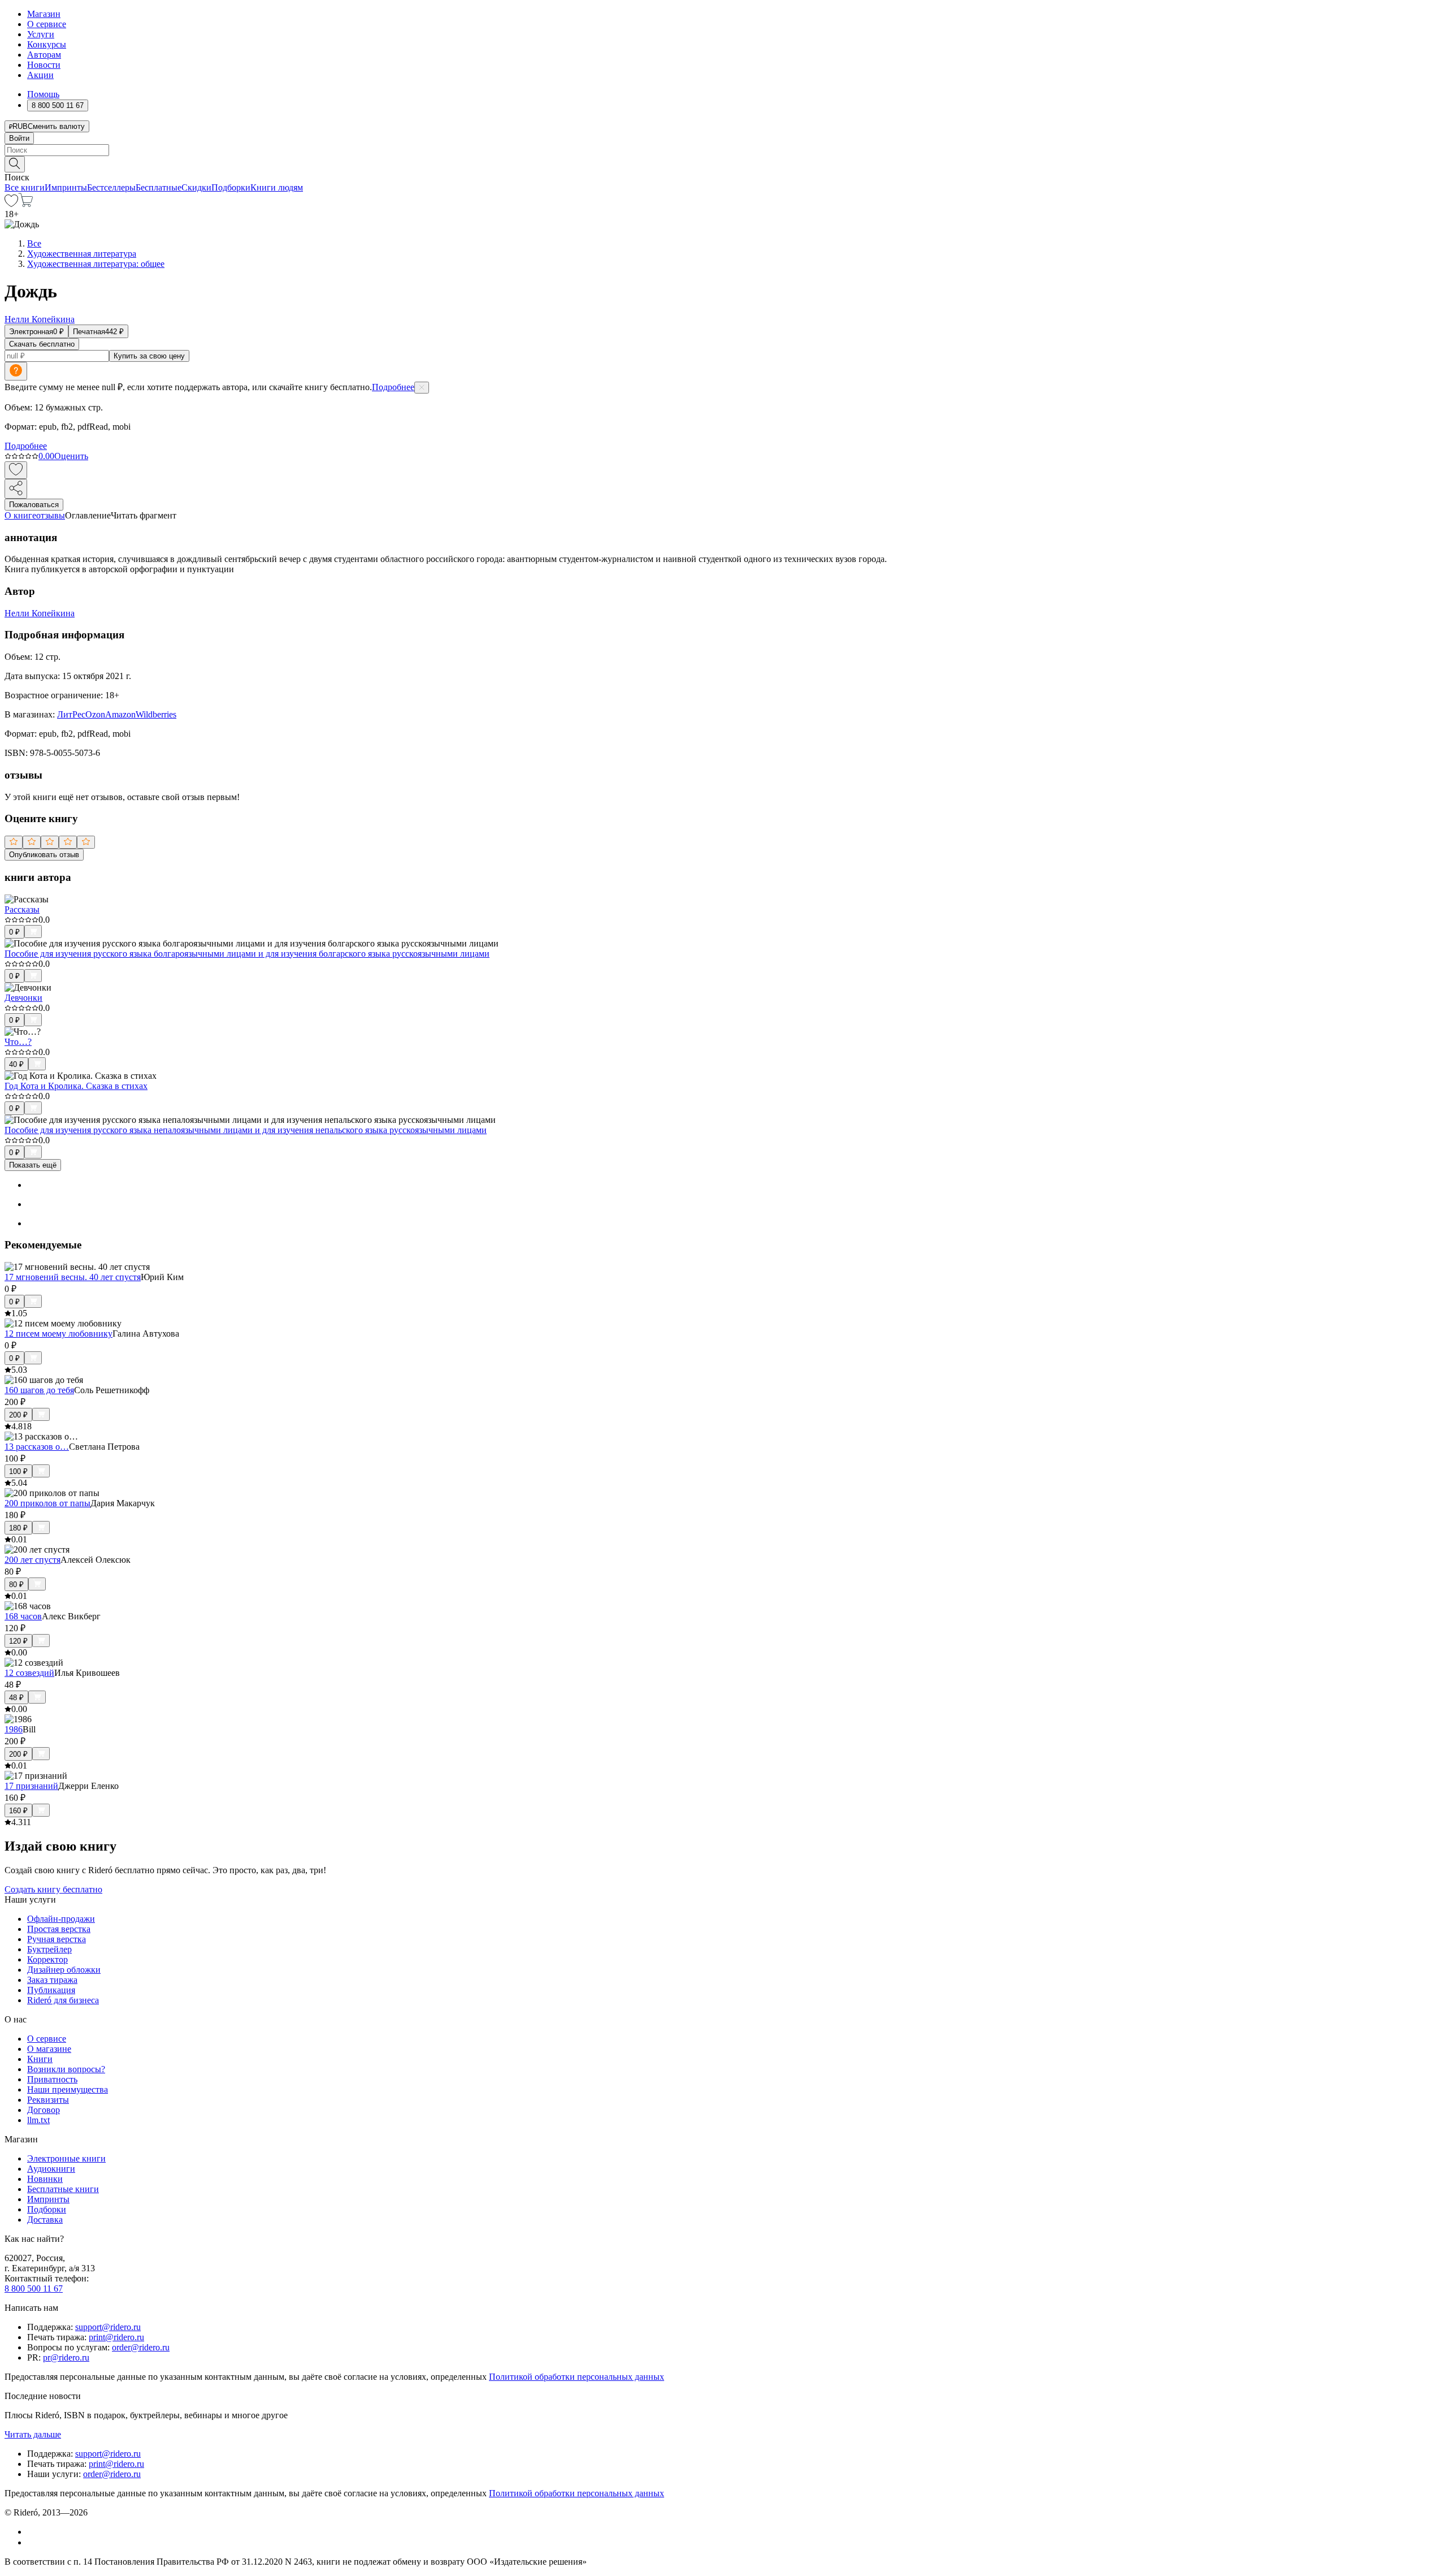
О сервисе (47, 24)
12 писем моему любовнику (59, 1334)
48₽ (16, 1698)
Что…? (18, 1042)
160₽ (18, 1811)
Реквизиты (48, 2100)
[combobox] (723, 150)
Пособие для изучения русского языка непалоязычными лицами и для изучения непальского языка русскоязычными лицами (246, 1130)
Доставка (45, 2220)
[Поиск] (15, 164)
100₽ (18, 1471)
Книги (40, 2059)
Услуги (41, 34)
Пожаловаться (34, 505)
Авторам (44, 55)
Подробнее (393, 387)
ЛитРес (71, 714)
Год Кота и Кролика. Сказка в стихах (76, 1086)
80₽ (16, 1585)
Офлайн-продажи (61, 1919)
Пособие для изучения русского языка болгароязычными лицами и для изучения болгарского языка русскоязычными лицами (247, 954)
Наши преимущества (68, 2089)
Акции (40, 75)
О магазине (49, 2049)
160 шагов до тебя (39, 1390)
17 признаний (31, 1786)
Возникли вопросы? (66, 2069)
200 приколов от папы (47, 1503)
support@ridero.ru (108, 2327)
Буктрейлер (49, 1949)
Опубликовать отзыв (44, 855)
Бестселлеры (111, 187)
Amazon (120, 714)
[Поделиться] (16, 489)
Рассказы (22, 909)
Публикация (51, 1990)
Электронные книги (66, 2158)
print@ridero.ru (116, 2337)
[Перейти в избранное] (11, 204)
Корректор (47, 1959)
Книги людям (277, 187)
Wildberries (156, 714)
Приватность (52, 2079)
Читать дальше (33, 2434)
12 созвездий (29, 1673)
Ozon (95, 714)
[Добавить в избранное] (16, 470)
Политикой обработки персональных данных (577, 2377)
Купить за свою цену (149, 356)
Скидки (196, 187)
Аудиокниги (51, 2169)
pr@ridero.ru (66, 2357)
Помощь (43, 94)
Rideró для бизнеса (63, 2000)
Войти (19, 138)
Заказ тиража (52, 1980)
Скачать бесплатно (42, 344)
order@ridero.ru (141, 2347)
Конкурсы (47, 44)
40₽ (16, 1064)
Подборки (231, 187)
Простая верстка (59, 1929)
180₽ (18, 1528)
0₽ (14, 932)
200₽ (18, 1415)
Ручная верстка (57, 1939)
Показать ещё (33, 1165)
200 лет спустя (33, 1560)
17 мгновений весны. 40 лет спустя (73, 1277)
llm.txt (38, 2120)
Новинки (45, 2179)
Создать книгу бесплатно (53, 1889)
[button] (723, 163)
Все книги (25, 187)
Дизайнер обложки (64, 1970)
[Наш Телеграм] (32, 2542)
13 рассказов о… (37, 1447)
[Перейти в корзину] (26, 204)
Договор (44, 2110)
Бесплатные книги (63, 2189)
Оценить (71, 456)
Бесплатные (159, 187)
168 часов (23, 1616)
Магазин (44, 14)
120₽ (18, 1641)
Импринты (66, 187)
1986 (14, 1729)
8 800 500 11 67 (34, 2288)
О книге (20, 515)
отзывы (51, 515)
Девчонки (23, 998)
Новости (44, 65)
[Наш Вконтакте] (33, 2532)
